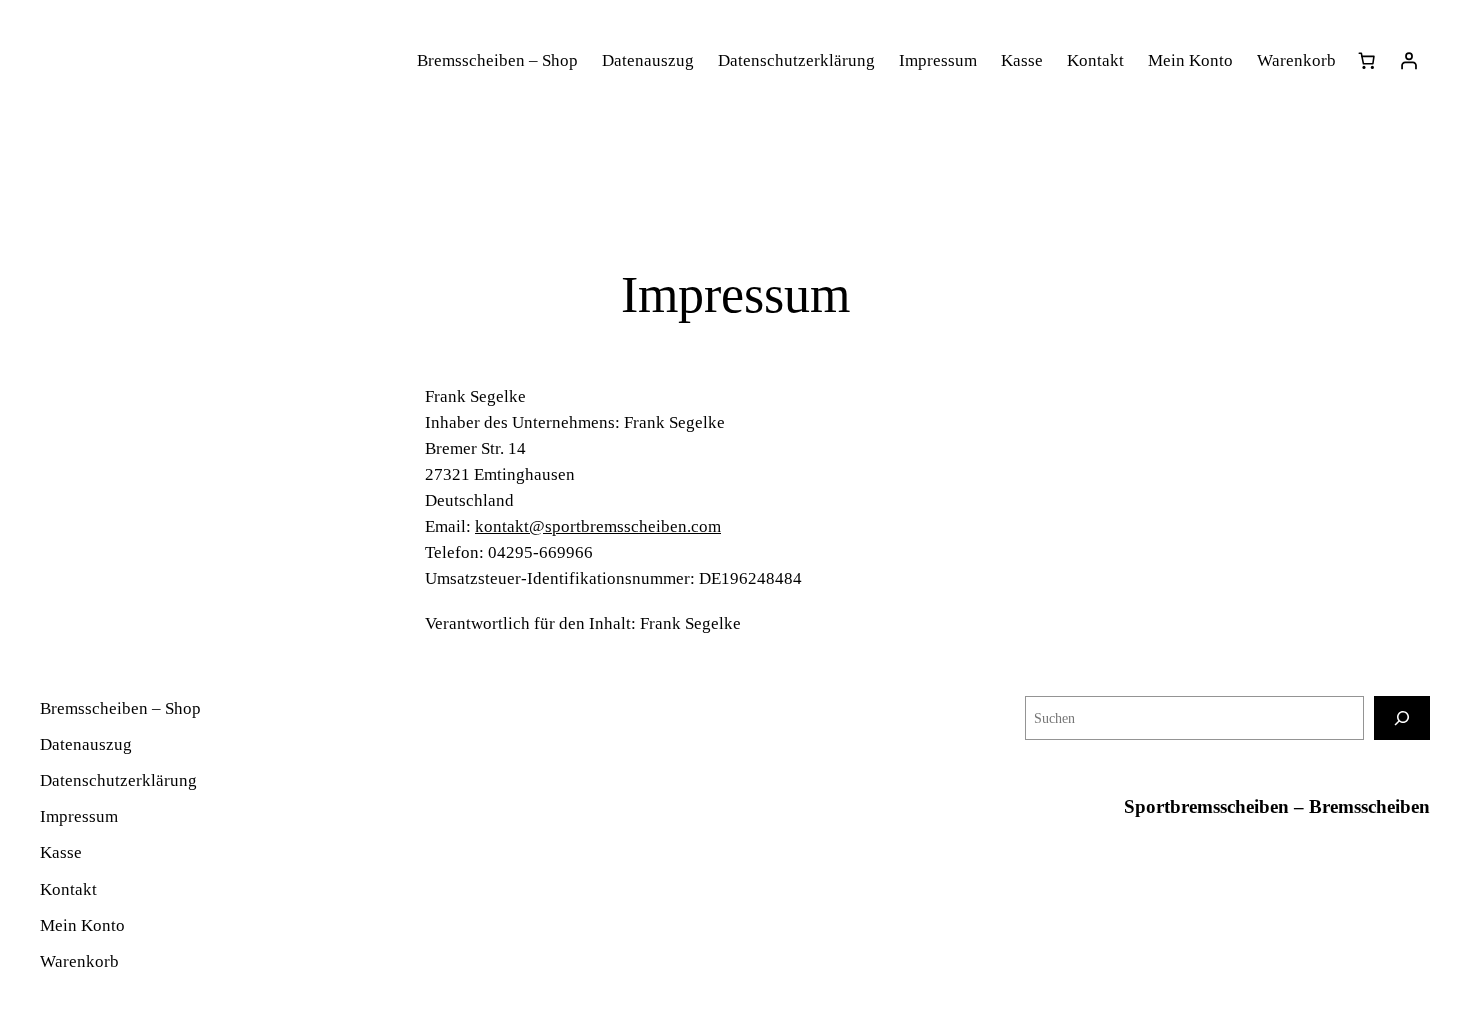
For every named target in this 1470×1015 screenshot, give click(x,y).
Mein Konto (1190, 60)
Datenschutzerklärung (796, 60)
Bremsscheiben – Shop (497, 60)
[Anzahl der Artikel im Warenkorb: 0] (1367, 61)
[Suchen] (1402, 717)
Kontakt (1095, 60)
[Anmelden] (1409, 61)
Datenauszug (648, 60)
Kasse (1022, 60)
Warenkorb (1296, 60)
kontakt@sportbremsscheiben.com (598, 526)
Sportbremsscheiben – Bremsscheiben (1277, 806)
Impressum (938, 60)
